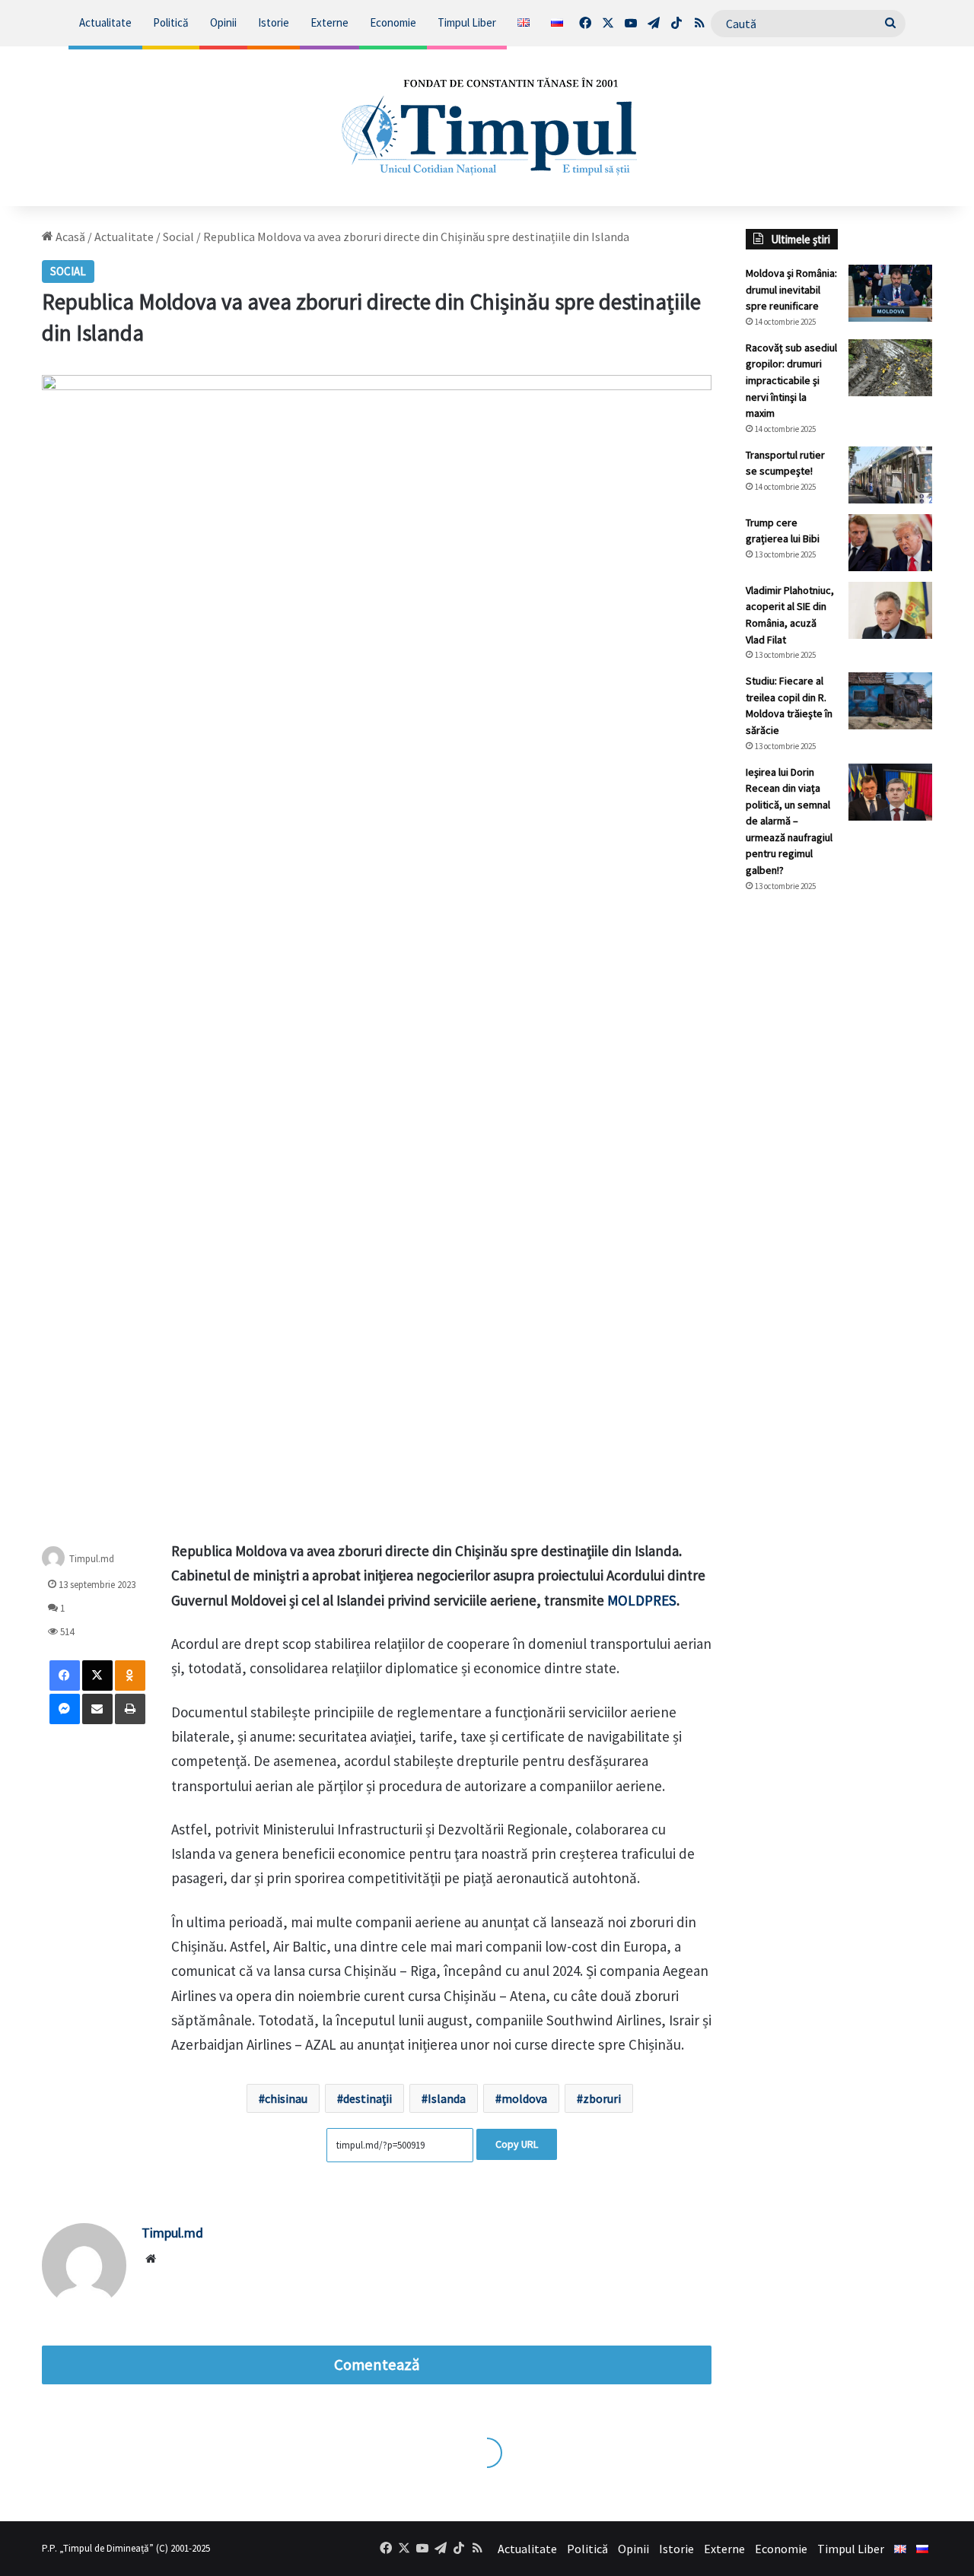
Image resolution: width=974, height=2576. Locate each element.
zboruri (602, 2098)
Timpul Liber (467, 22)
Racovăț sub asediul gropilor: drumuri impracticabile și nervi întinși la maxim (791, 380)
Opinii (223, 22)
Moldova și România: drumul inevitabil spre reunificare (791, 289)
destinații (368, 2098)
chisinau (286, 2098)
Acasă (69, 237)
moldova (524, 2098)
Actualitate (105, 22)
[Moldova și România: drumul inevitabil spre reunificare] (890, 293)
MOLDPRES (642, 1600)
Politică (171, 22)
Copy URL (517, 2144)
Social (178, 237)
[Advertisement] (839, 1159)
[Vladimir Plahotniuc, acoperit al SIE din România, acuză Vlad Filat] (890, 610)
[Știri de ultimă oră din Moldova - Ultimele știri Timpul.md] (487, 126)
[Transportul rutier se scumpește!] (890, 475)
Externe (329, 22)
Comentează (377, 2365)
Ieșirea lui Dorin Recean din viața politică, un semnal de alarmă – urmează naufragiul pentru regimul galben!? (789, 821)
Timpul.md (92, 1559)
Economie (393, 22)
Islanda (447, 2098)
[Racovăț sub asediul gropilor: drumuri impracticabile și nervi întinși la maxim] (890, 368)
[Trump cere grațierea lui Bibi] (890, 543)
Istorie (274, 22)
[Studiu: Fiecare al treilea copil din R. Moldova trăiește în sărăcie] (890, 701)
